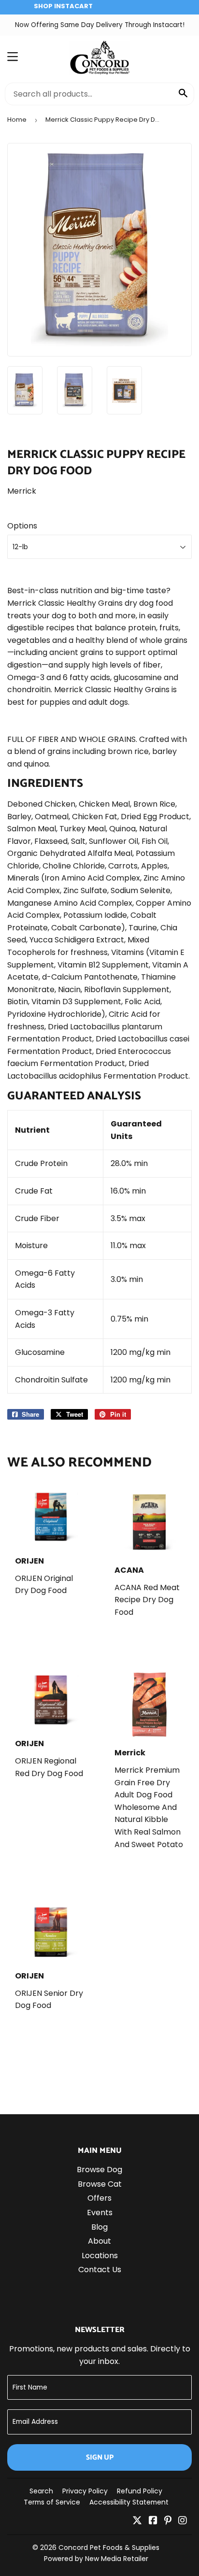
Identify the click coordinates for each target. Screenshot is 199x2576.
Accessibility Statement (129, 2502)
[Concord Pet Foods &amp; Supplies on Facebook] (153, 2521)
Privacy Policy (85, 2491)
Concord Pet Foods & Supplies (109, 2548)
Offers (99, 2198)
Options (22, 526)
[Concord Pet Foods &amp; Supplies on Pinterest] (168, 2521)
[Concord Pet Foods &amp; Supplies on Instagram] (183, 2521)
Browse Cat (100, 2184)
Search (41, 2491)
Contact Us (100, 2270)
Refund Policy (140, 2491)
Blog (99, 2227)
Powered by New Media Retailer (96, 2559)
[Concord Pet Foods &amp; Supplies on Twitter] (137, 2521)
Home (17, 120)
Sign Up (100, 2457)
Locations (100, 2256)
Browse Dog (99, 2170)
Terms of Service (52, 2502)
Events (100, 2213)
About (99, 2241)
